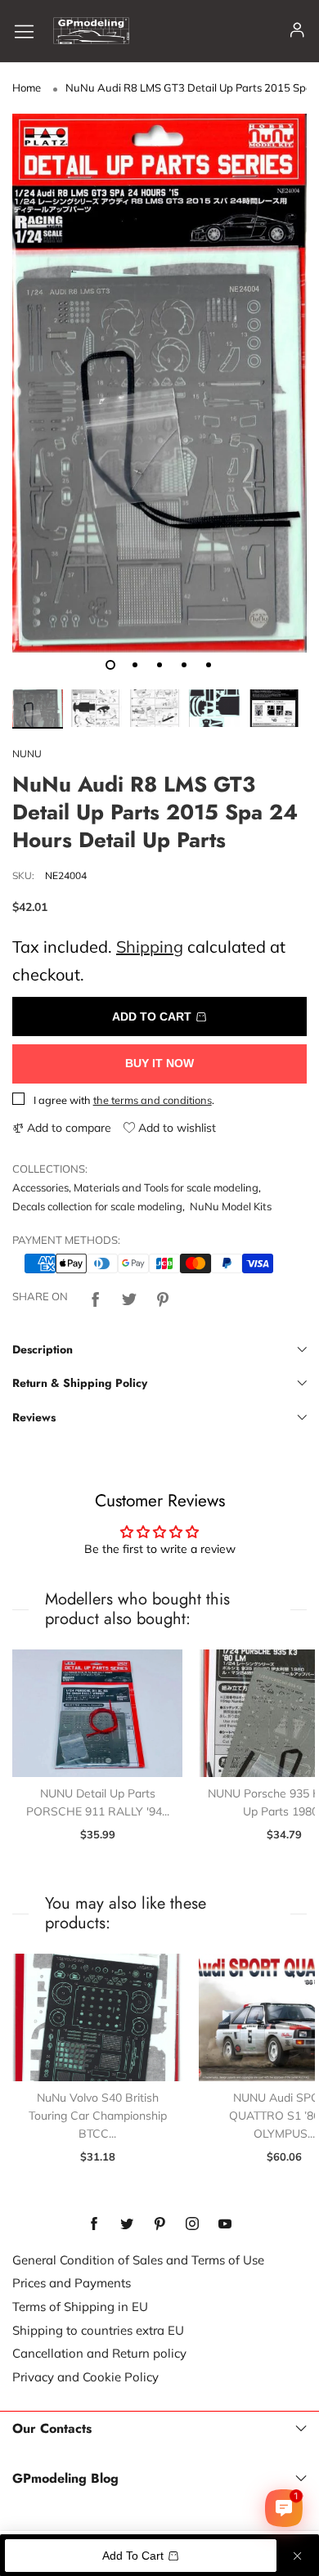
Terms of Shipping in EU (80, 2307)
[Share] (96, 1297)
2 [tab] (135, 665)
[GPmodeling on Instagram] (192, 2224)
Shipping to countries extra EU (98, 2330)
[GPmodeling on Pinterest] (159, 2224)
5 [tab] (209, 665)
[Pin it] (163, 1297)
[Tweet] (129, 1297)
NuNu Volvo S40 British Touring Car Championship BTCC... (98, 2115)
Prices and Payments (72, 2283)
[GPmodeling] (91, 31)
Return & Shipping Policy (80, 1383)
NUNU (27, 754)
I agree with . (124, 1100)
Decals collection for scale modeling (97, 1206)
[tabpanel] (159, 383)
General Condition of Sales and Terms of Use (138, 2260)
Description (43, 1349)
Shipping (150, 947)
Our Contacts (52, 2429)
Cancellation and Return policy (99, 2353)
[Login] (297, 31)
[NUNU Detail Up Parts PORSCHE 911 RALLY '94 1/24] (97, 1713)
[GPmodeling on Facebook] (94, 2224)
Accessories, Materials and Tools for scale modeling (135, 1187)
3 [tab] (159, 665)
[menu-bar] (30, 31)
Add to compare (67, 1128)
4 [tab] (184, 665)
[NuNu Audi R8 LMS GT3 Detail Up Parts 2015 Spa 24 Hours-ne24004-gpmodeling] (159, 383)
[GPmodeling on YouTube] (225, 2224)
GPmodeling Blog (65, 2479)
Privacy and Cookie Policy (85, 2377)
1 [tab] (110, 665)
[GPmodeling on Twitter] (127, 2224)
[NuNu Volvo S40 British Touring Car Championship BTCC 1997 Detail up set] (97, 2017)
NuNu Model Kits (231, 1206)
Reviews (34, 1417)
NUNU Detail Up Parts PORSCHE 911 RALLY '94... (98, 1802)
